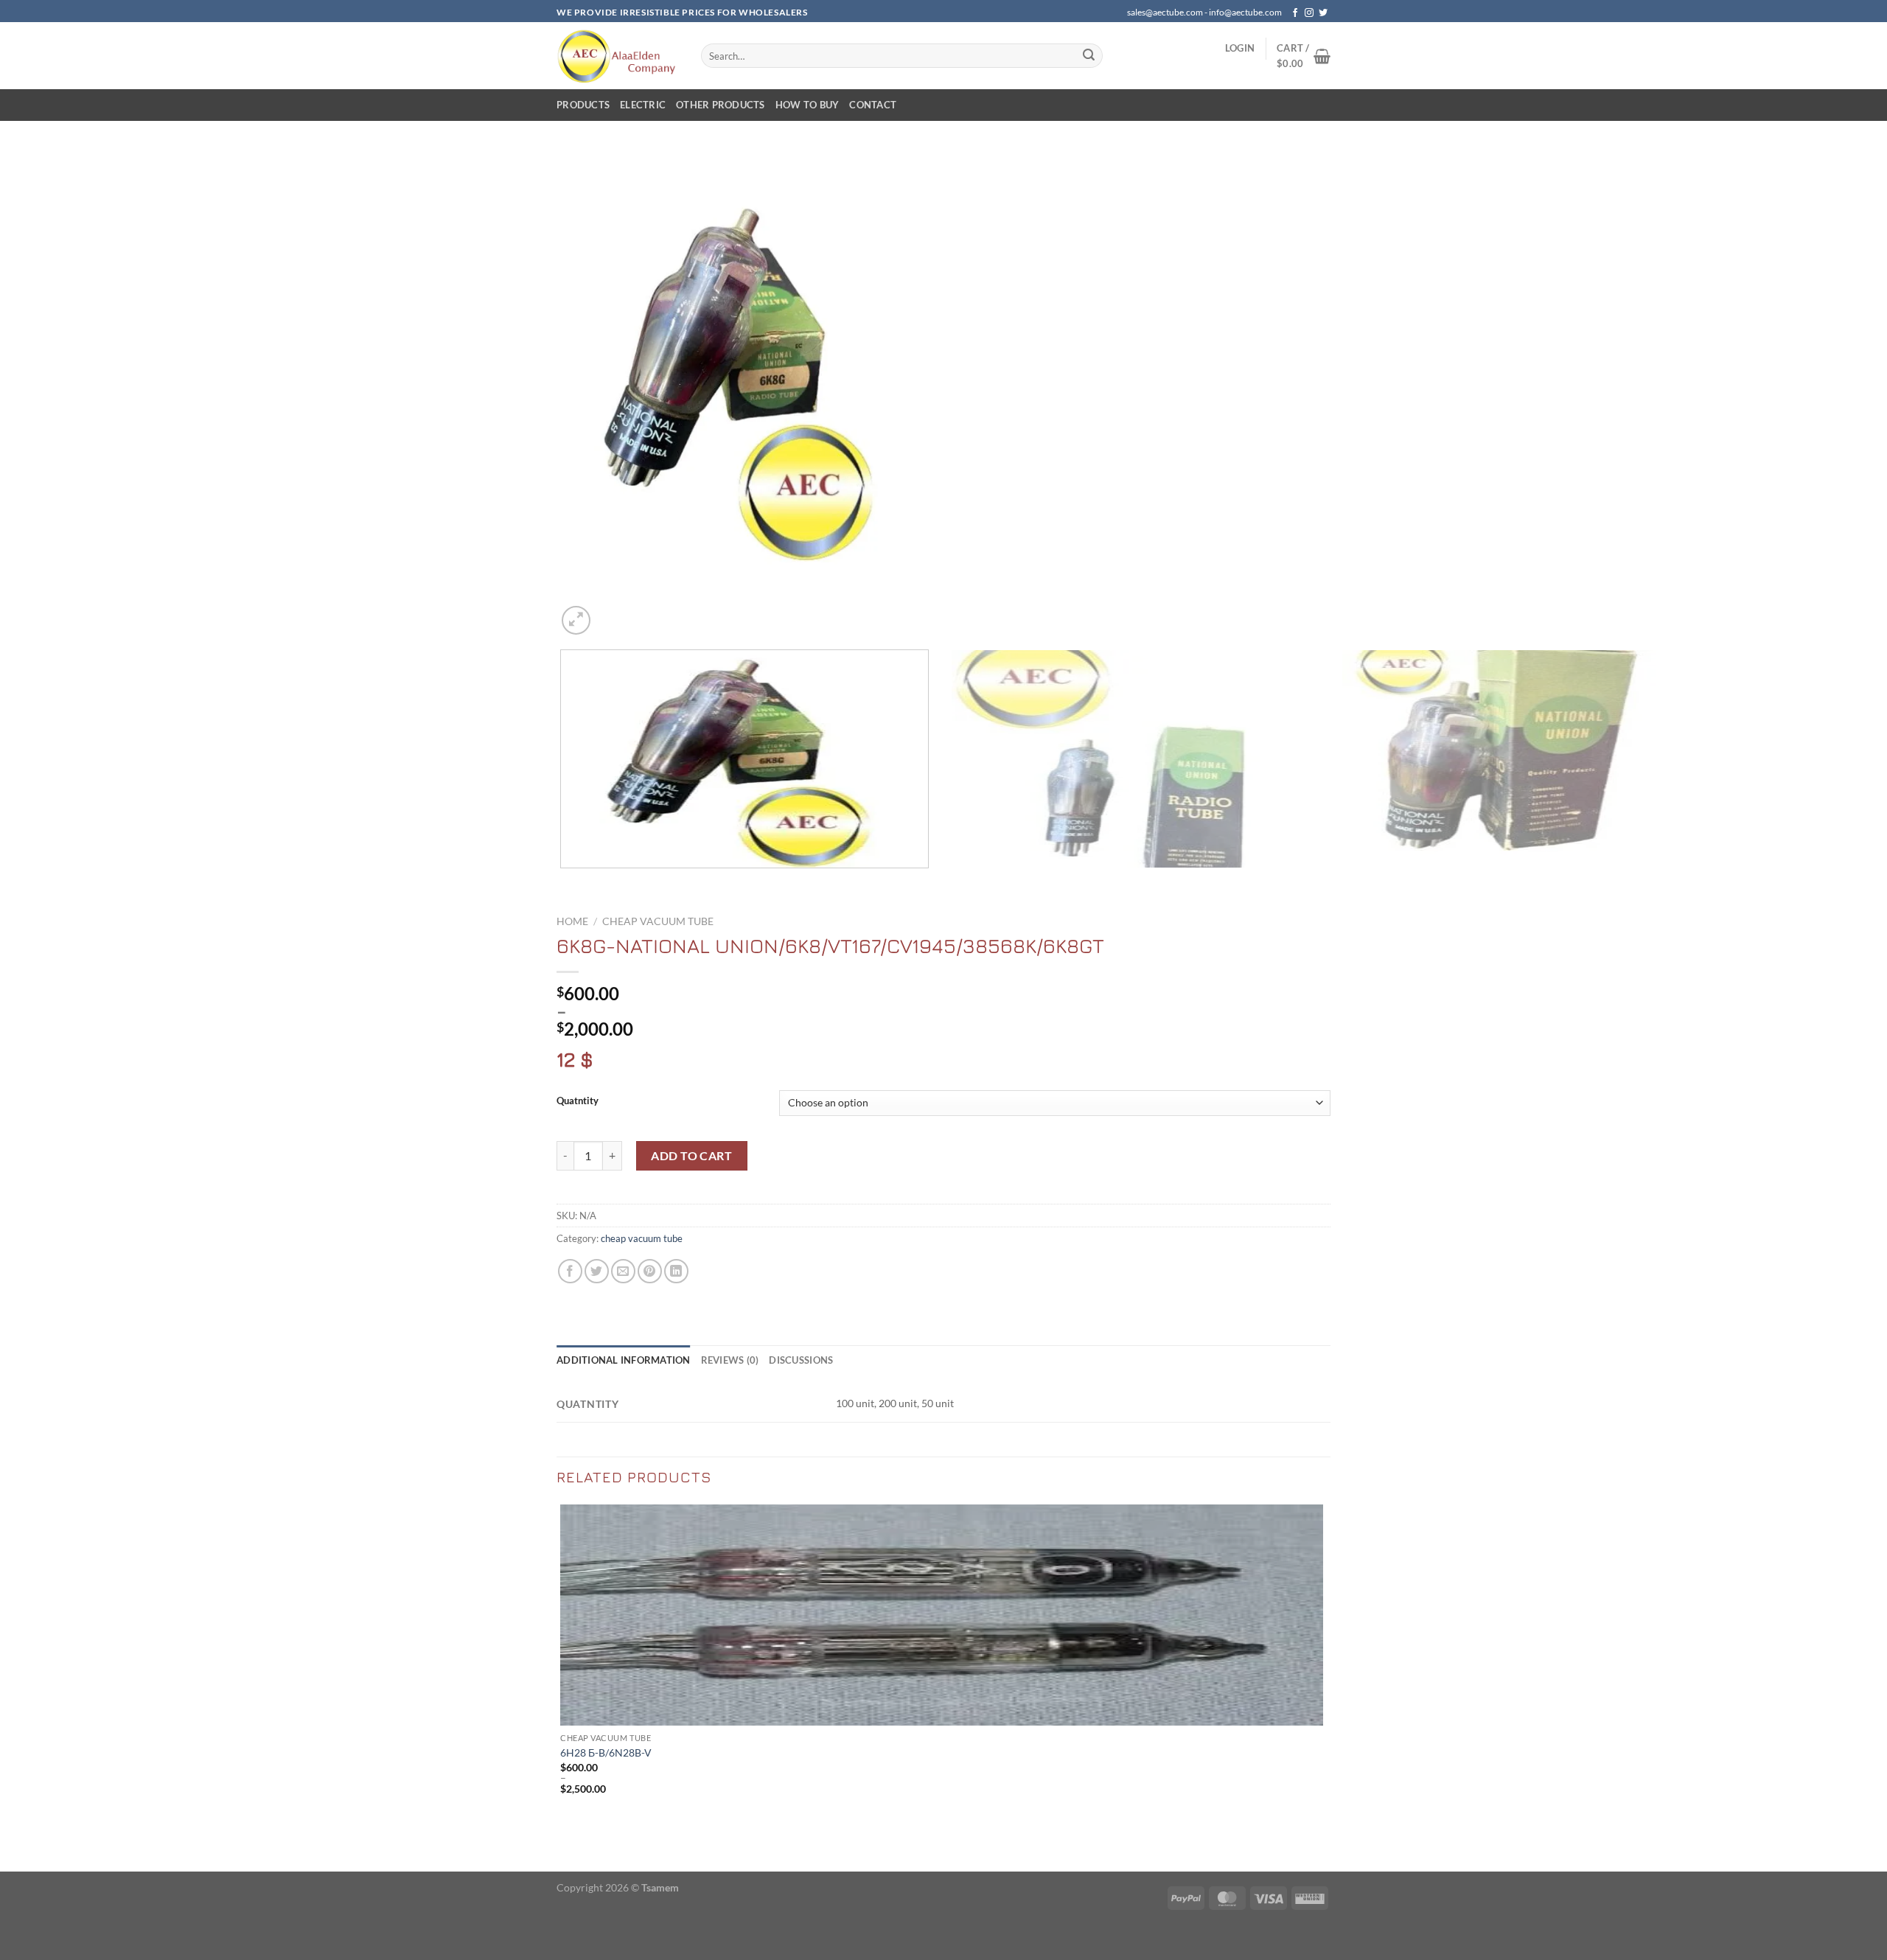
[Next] (611, 612)
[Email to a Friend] (623, 1271)
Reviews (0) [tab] (730, 1360)
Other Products (721, 105)
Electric (643, 105)
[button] (1240, 48)
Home (572, 921)
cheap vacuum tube (658, 921)
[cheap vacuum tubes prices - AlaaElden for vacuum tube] (618, 56)
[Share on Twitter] (597, 1271)
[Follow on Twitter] (1323, 13)
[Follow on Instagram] (1309, 13)
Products (583, 105)
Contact (873, 105)
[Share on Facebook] (570, 1271)
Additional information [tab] (624, 1360)
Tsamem (660, 1887)
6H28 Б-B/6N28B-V (606, 1753)
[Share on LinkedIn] (676, 1271)
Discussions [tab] (801, 1360)
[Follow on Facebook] (1295, 13)
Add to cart (691, 1155)
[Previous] (564, 883)
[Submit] (1089, 56)
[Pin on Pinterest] (650, 1271)
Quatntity (578, 1101)
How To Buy (808, 105)
